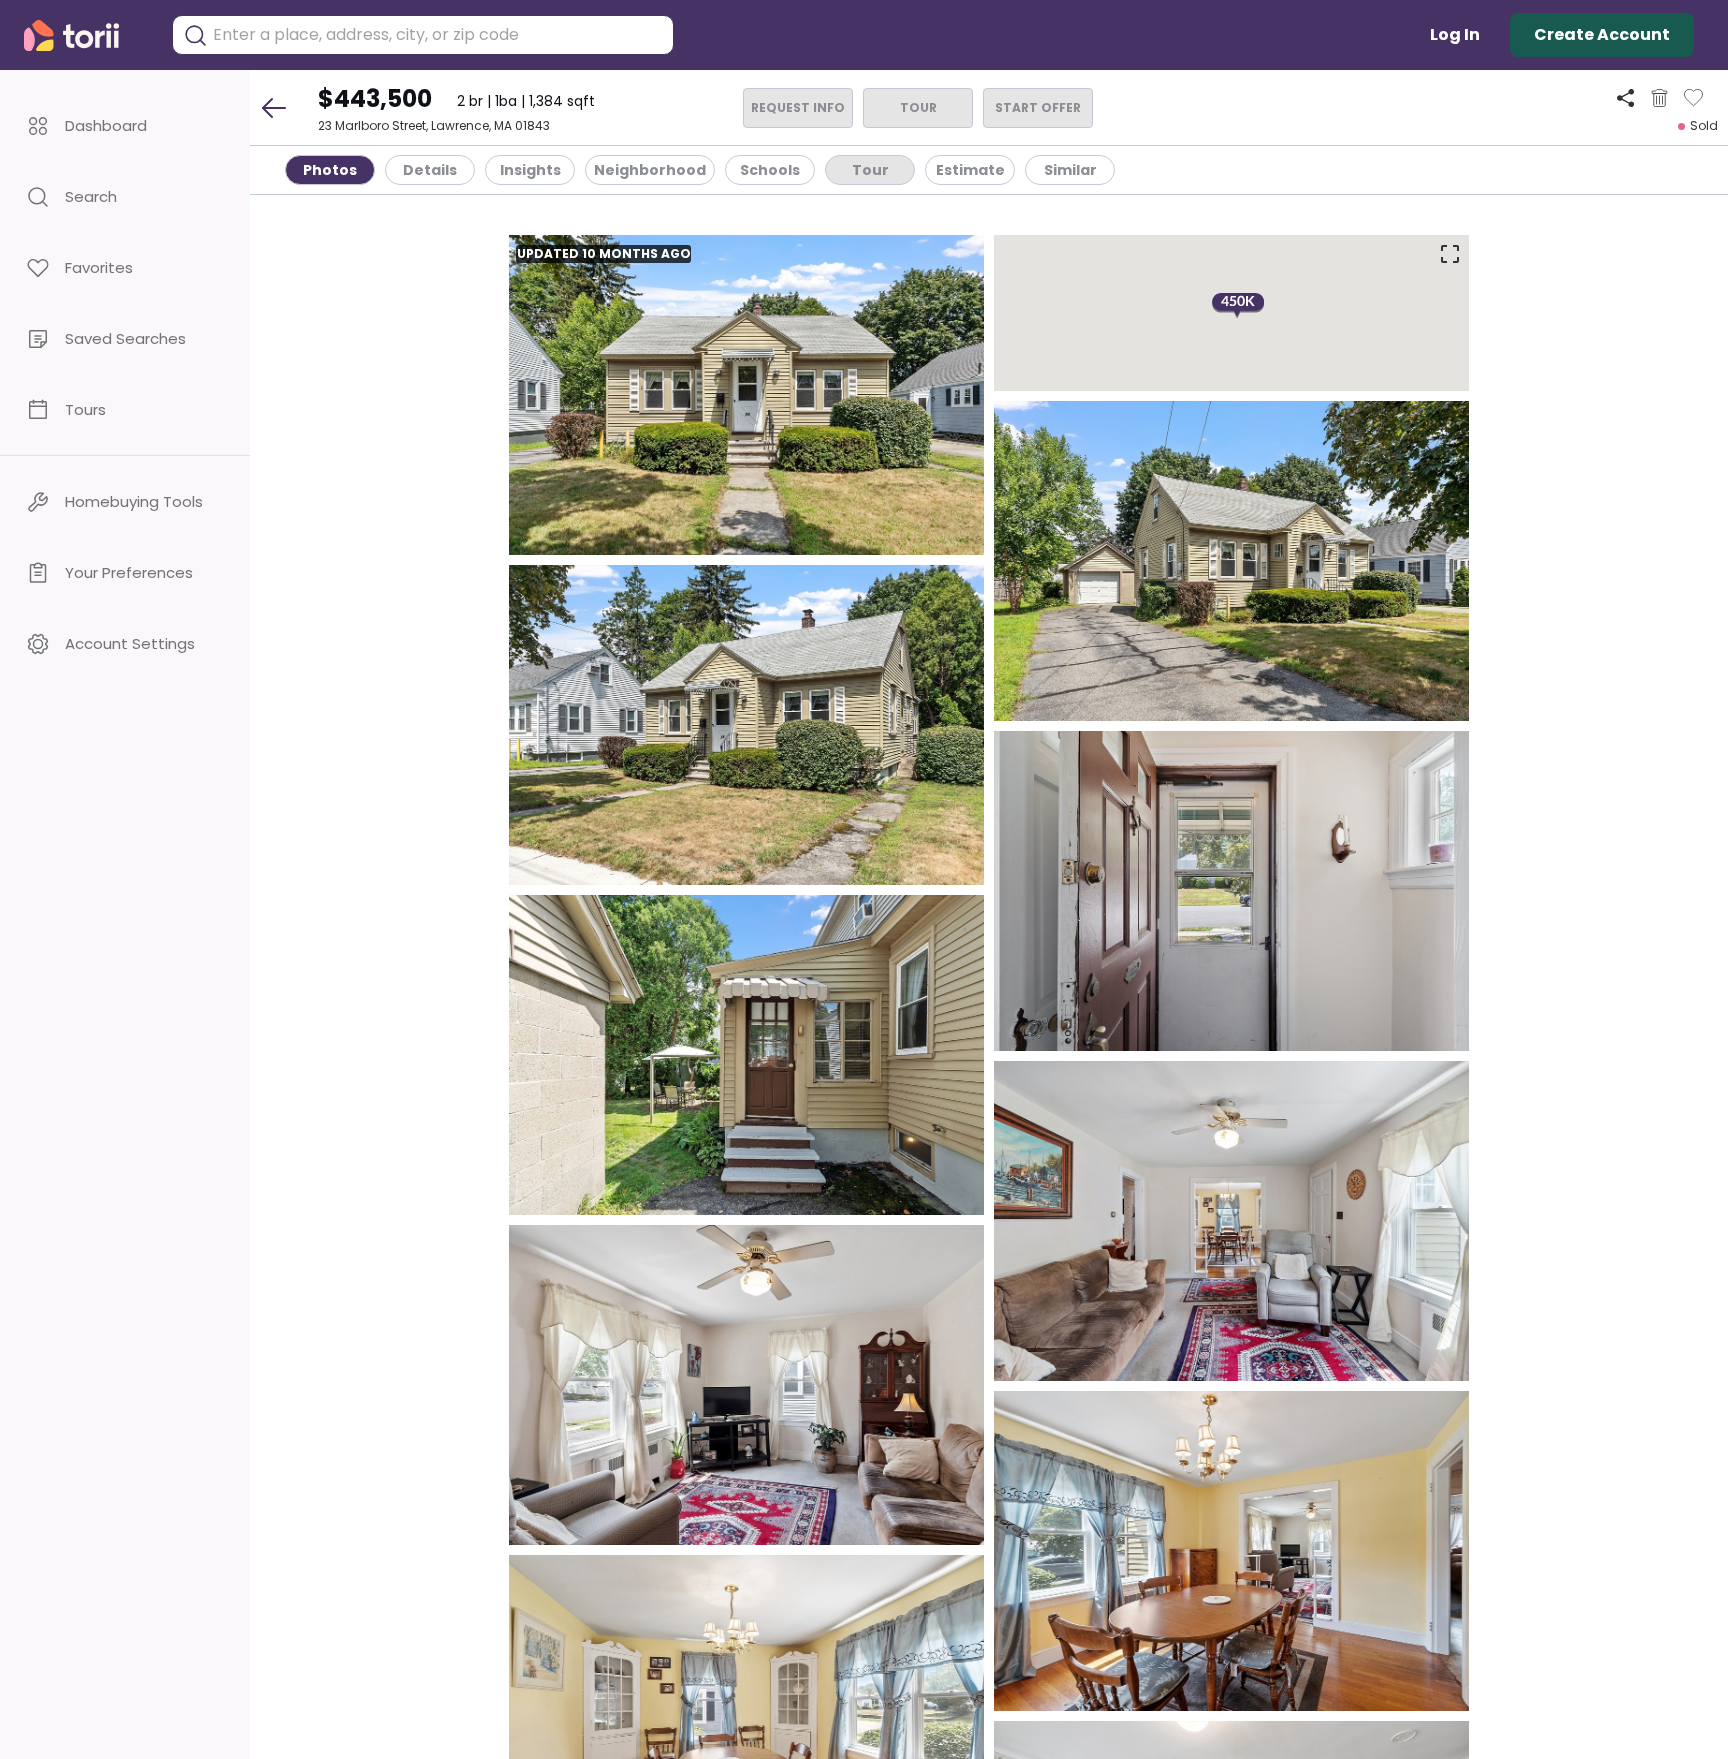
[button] (125, 125)
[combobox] (438, 35)
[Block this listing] (1659, 98)
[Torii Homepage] (85, 35)
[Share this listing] (1625, 97)
